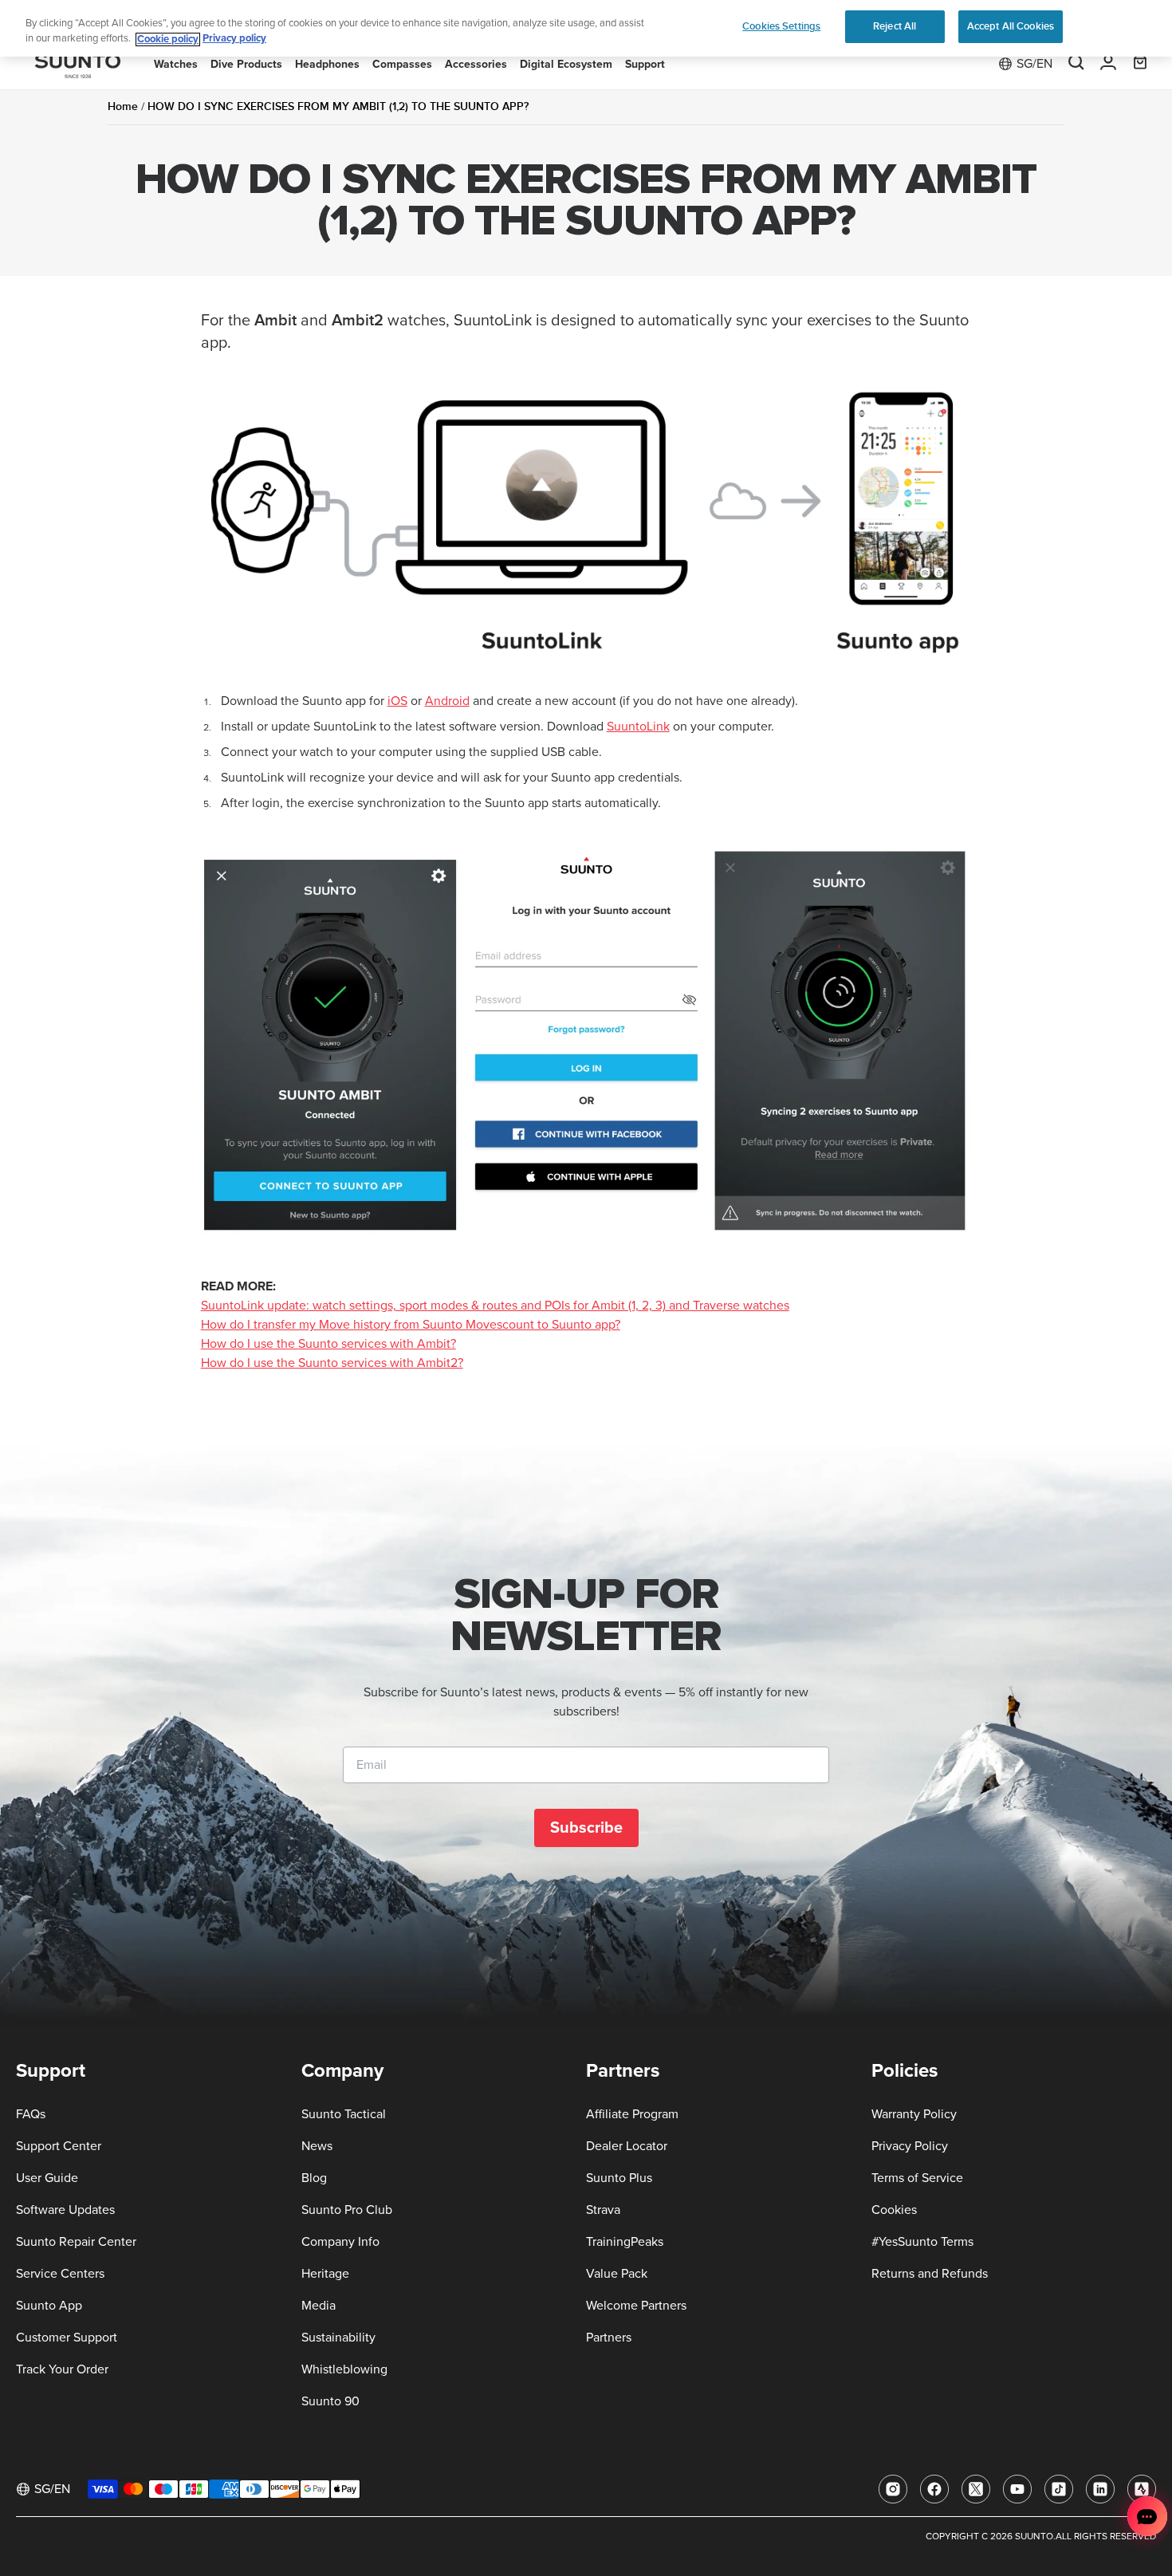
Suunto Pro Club (347, 2210)
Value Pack (617, 2274)
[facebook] (934, 2489)
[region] (586, 28)
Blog (314, 2178)
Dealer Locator (627, 2146)
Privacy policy (234, 39)
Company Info (340, 2242)
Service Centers (60, 2274)
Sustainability (338, 2338)
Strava (603, 2210)
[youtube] (1017, 2489)
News (317, 2146)
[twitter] (976, 2489)
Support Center (59, 2146)
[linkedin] (1100, 2489)
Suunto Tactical (344, 2114)
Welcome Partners (636, 2306)
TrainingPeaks (625, 2242)
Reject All (895, 26)
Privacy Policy (910, 2146)
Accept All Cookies (1011, 26)
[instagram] (893, 2489)
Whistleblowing (344, 2369)
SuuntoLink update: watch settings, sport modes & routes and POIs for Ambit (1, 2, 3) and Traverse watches (495, 1306)
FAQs (31, 2114)
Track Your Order (62, 2369)
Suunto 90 (330, 2401)
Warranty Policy (914, 2114)
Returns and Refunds (930, 2274)
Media (319, 2306)
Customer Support (67, 2338)
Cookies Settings (781, 26)
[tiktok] (1059, 2489)
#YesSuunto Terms (922, 2242)
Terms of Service (917, 2178)
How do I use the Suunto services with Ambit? (328, 1344)
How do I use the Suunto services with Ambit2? (332, 1363)
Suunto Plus (619, 2178)
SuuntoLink (638, 727)
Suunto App (49, 2306)
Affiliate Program (632, 2114)
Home (123, 106)
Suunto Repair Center (76, 2242)
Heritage (325, 2274)
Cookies (894, 2210)
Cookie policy (168, 39)
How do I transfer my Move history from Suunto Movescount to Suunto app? (411, 1325)
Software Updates (65, 2210)
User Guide (47, 2178)
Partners (609, 2338)
